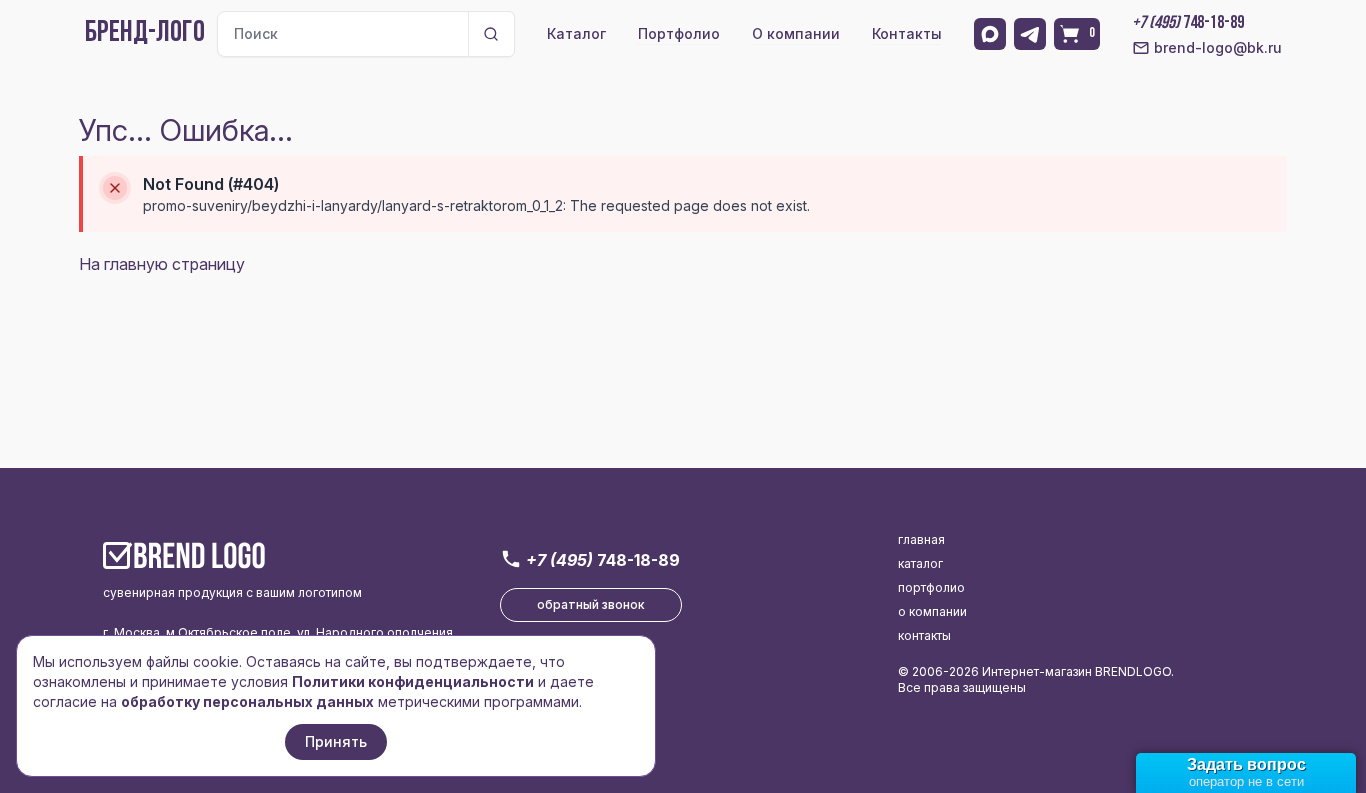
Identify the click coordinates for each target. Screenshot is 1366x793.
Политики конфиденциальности (413, 681)
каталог (920, 563)
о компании (932, 611)
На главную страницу (162, 264)
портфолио (931, 587)
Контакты (907, 33)
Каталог (576, 33)
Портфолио (679, 33)
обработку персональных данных (247, 701)
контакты (924, 635)
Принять (336, 741)
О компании (796, 33)
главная (921, 539)
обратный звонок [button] (591, 604)
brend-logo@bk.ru (1218, 47)
